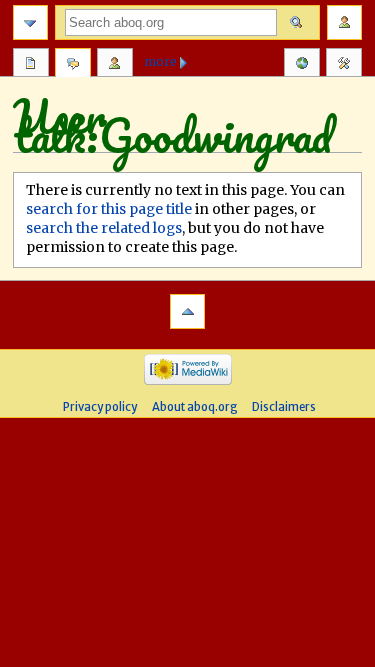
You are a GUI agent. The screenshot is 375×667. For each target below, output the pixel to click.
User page (31, 65)
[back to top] (187, 311)
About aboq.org (194, 407)
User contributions (115, 65)
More (161, 62)
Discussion (73, 65)
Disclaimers (284, 407)
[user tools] (344, 22)
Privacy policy (100, 407)
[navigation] (30, 22)
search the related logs (104, 228)
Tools (344, 65)
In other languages (302, 65)
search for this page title (109, 209)
